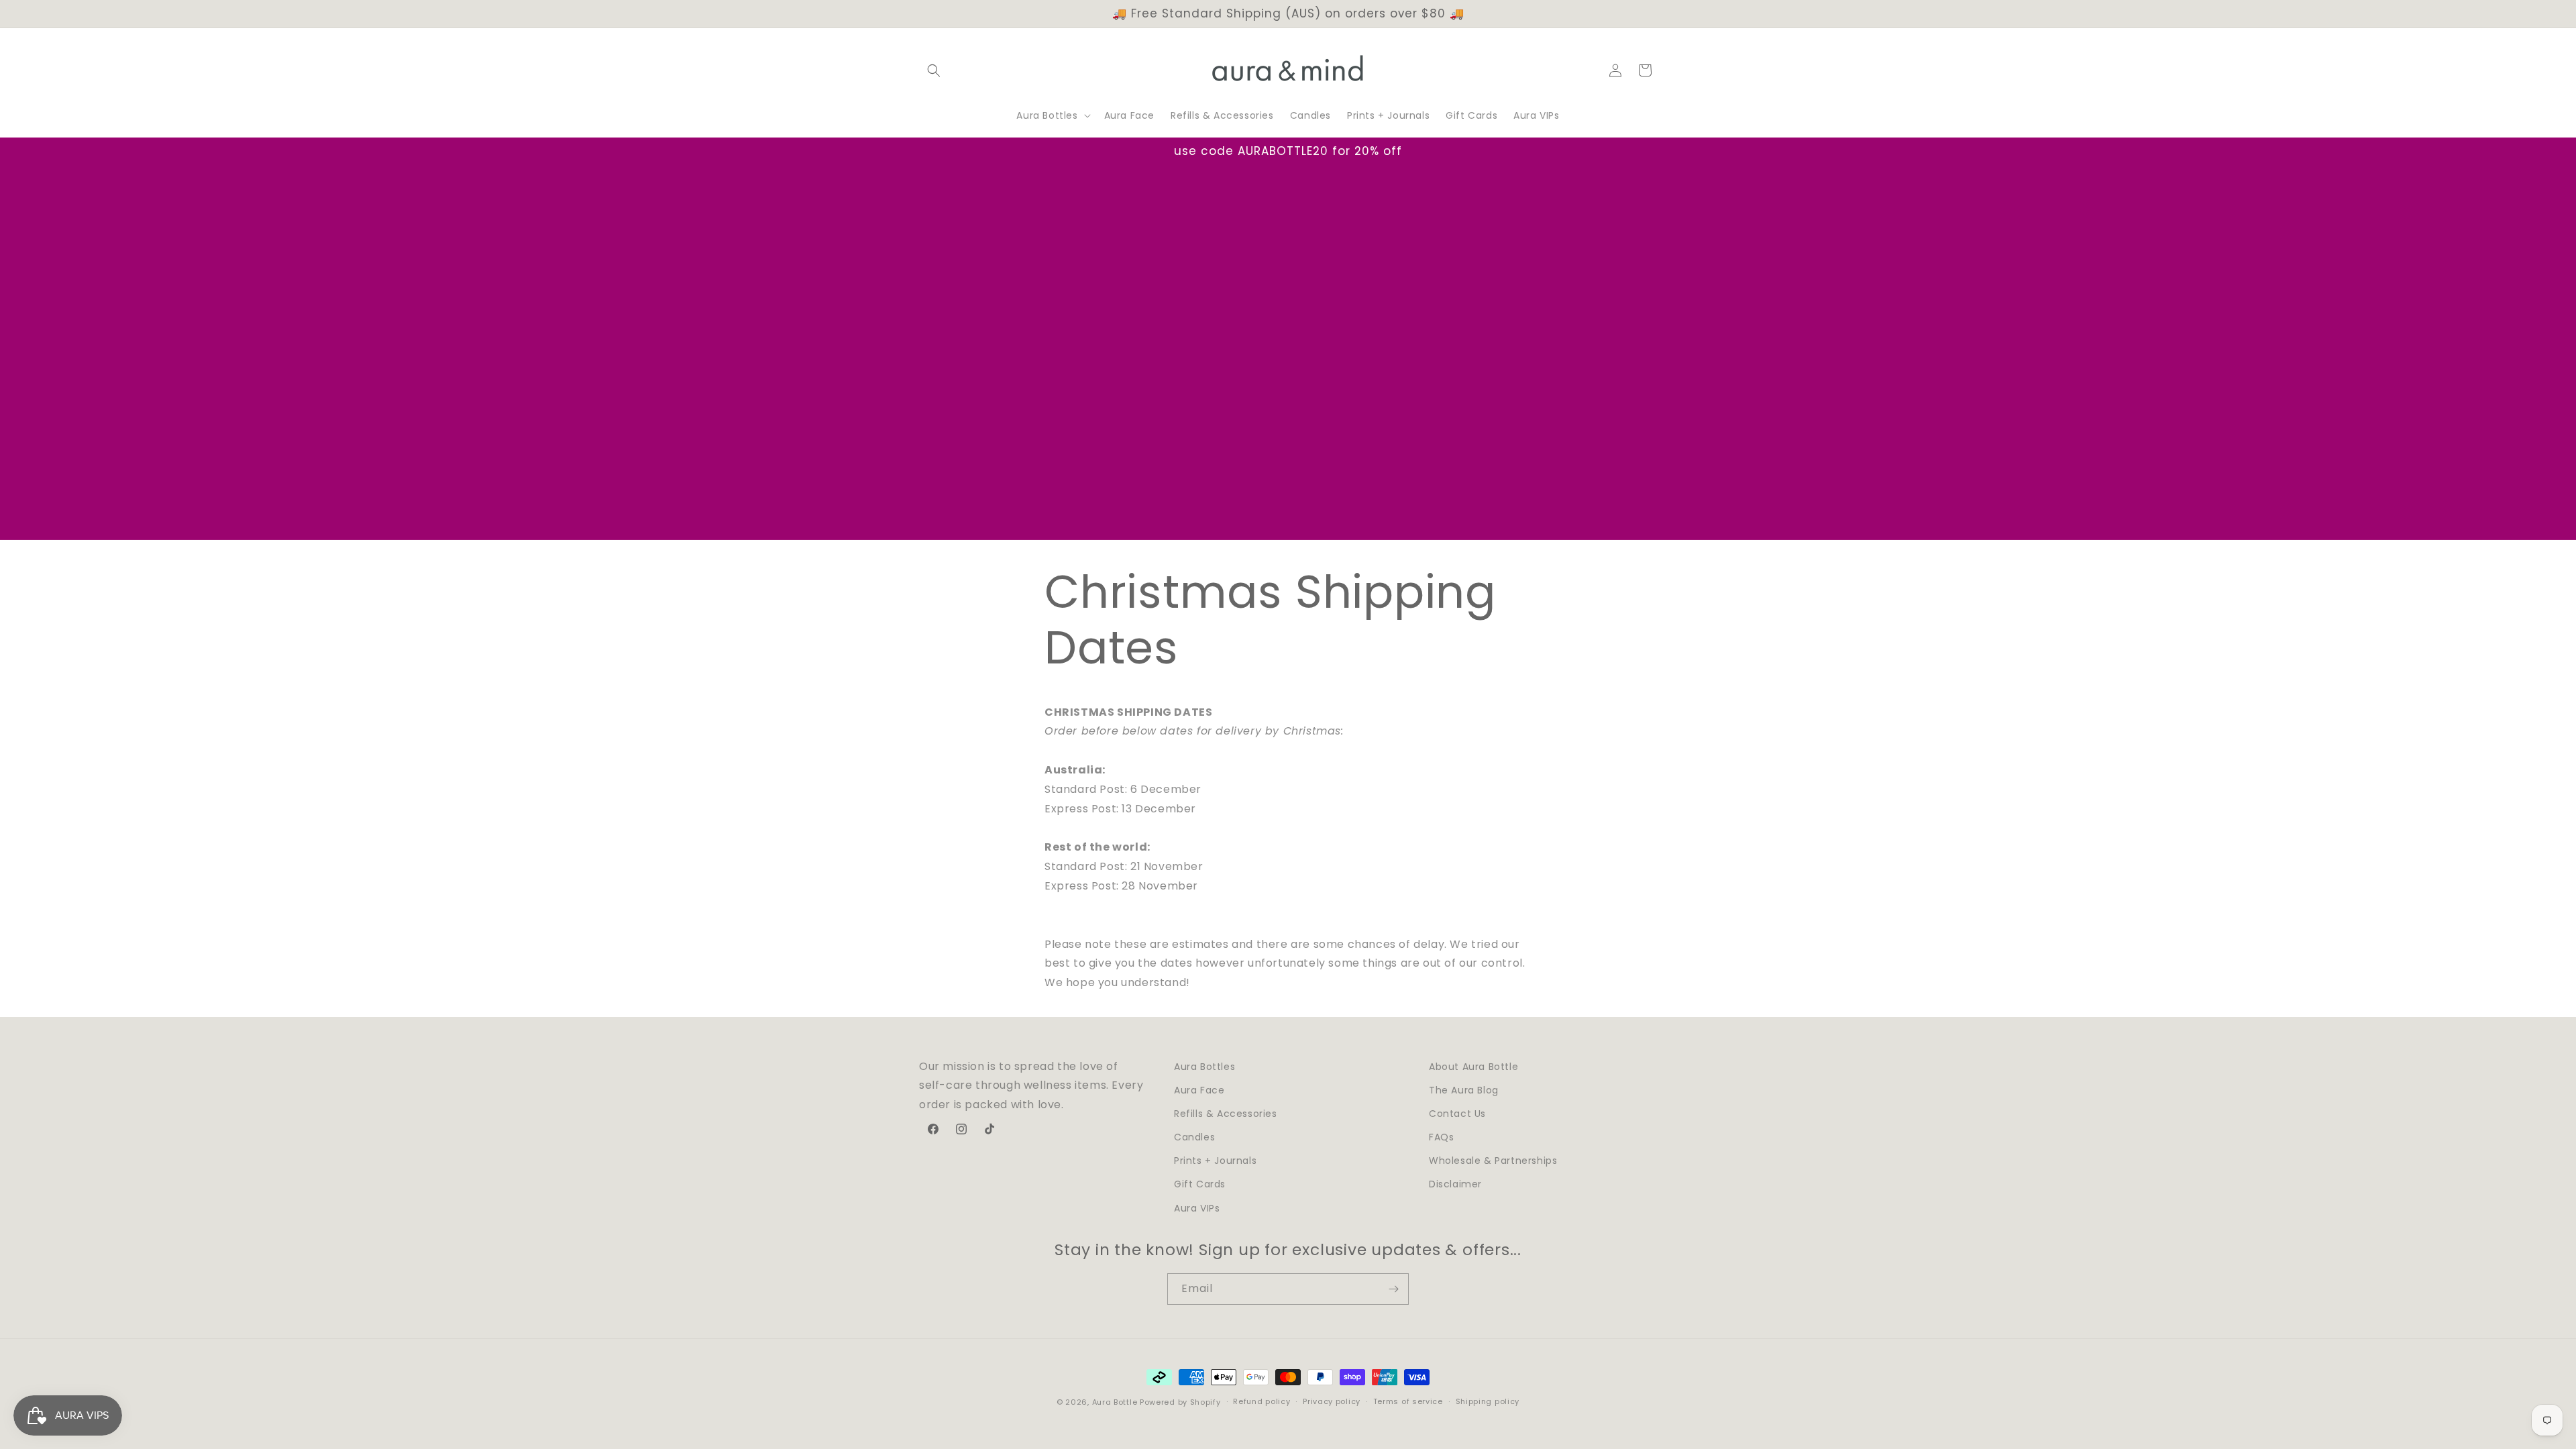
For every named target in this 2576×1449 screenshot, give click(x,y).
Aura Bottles (1204, 1067)
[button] (934, 70)
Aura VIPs (1197, 1208)
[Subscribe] (1393, 1289)
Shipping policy (1488, 1401)
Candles (1194, 1137)
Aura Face (1199, 1090)
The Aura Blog (1464, 1090)
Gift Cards (1200, 1184)
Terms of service (1408, 1401)
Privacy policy (1332, 1401)
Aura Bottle (1115, 1402)
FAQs (1441, 1137)
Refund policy (1262, 1401)
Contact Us (1457, 1114)
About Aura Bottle (1473, 1067)
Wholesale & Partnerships (1493, 1161)
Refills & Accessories (1226, 1114)
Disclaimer (1455, 1184)
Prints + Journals (1215, 1161)
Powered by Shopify (1180, 1402)
